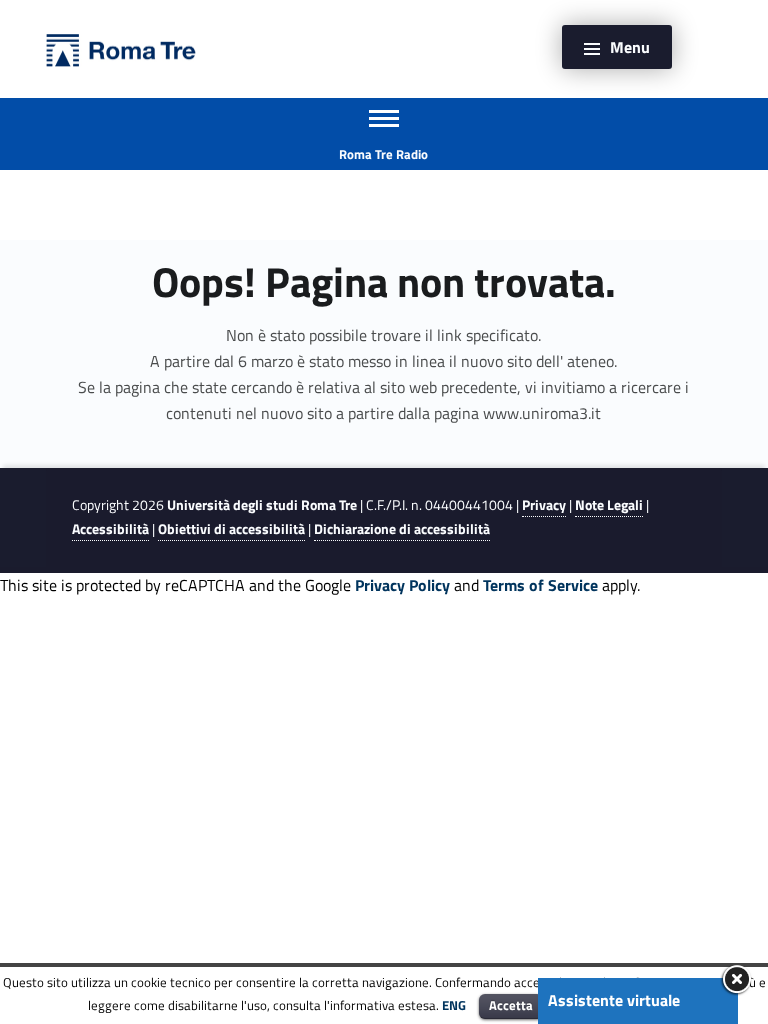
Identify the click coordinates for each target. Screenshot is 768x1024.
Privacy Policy (402, 585)
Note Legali (609, 505)
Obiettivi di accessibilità (231, 529)
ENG (454, 1005)
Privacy (544, 505)
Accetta (511, 1005)
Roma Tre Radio (383, 154)
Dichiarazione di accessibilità (402, 529)
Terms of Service (540, 585)
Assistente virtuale (614, 1000)
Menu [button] (630, 47)
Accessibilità (110, 529)
